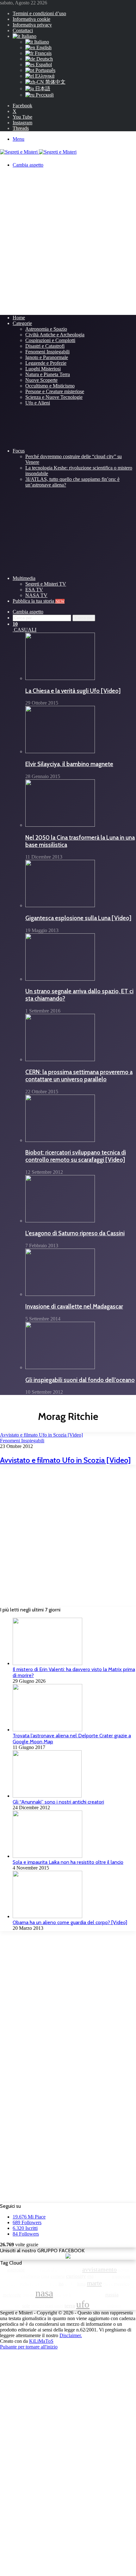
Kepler (70, 2284)
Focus (19, 451)
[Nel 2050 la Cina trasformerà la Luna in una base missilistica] (60, 825)
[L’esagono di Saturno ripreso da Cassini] (60, 1221)
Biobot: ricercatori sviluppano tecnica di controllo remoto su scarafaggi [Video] (76, 1156)
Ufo (83, 2304)
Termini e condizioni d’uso (39, 13)
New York (63, 2295)
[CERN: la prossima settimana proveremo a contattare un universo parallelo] (60, 1059)
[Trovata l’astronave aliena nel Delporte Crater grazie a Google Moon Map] (47, 1730)
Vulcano (114, 2306)
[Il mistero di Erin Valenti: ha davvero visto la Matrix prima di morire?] (47, 1663)
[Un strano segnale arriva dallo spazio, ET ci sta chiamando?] (60, 979)
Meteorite (12, 2295)
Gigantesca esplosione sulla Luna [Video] (78, 918)
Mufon (28, 2295)
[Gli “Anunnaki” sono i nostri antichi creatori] (47, 1796)
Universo (98, 2306)
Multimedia (24, 578)
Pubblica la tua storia (39, 601)
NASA (44, 2293)
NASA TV (36, 595)
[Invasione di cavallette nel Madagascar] (60, 1294)
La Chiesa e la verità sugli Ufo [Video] (73, 691)
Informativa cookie (31, 19)
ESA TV (34, 590)
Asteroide (16, 2270)
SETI (18, 2306)
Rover (99, 2295)
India (24, 2284)
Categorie (22, 323)
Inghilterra (39, 2284)
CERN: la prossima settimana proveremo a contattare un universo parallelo (79, 1076)
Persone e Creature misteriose (55, 391)
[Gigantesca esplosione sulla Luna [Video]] (60, 905)
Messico (122, 2284)
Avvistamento (99, 2269)
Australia (50, 2270)
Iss (61, 2284)
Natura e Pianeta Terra (48, 374)
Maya (108, 2284)
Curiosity (76, 2276)
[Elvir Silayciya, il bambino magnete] (60, 751)
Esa (90, 2276)
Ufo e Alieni (38, 403)
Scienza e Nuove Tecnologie (54, 397)
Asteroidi (34, 2270)
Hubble (13, 2284)
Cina (45, 2276)
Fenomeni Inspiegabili (47, 352)
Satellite (127, 2295)
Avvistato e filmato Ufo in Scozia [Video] (65, 1460)
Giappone (121, 2276)
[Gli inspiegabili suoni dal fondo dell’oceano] (60, 1367)
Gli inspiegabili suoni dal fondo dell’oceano (80, 1380)
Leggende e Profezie (46, 363)
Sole (26, 2306)
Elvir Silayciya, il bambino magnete (69, 764)
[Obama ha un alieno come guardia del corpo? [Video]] (47, 1916)
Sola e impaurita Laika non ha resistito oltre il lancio (68, 1862)
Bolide (124, 2270)
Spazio (38, 2306)
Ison (54, 2284)
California (31, 2276)
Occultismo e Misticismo (50, 386)
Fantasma (103, 2276)
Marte (94, 2283)
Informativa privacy (32, 25)
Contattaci (23, 30)
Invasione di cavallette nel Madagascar (74, 1306)
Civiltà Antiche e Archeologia (55, 335)
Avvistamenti (70, 2270)
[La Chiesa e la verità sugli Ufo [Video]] (60, 678)
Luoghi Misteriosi (43, 369)
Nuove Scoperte (41, 380)
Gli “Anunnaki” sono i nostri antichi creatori (58, 1802)
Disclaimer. (71, 2335)
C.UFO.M (13, 2276)
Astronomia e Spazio (46, 329)
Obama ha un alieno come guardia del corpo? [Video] (70, 1922)
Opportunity (83, 2295)
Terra (70, 2306)
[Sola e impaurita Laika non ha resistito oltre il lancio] (47, 1856)
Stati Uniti (54, 2306)
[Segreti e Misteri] (38, 152)
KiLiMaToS (41, 2341)
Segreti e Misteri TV (46, 584)
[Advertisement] (68, 241)
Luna (81, 2284)
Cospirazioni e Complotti (50, 340)
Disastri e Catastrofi (45, 346)
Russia (112, 2295)
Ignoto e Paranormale (47, 357)
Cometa (58, 2276)
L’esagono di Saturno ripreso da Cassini (75, 1233)
